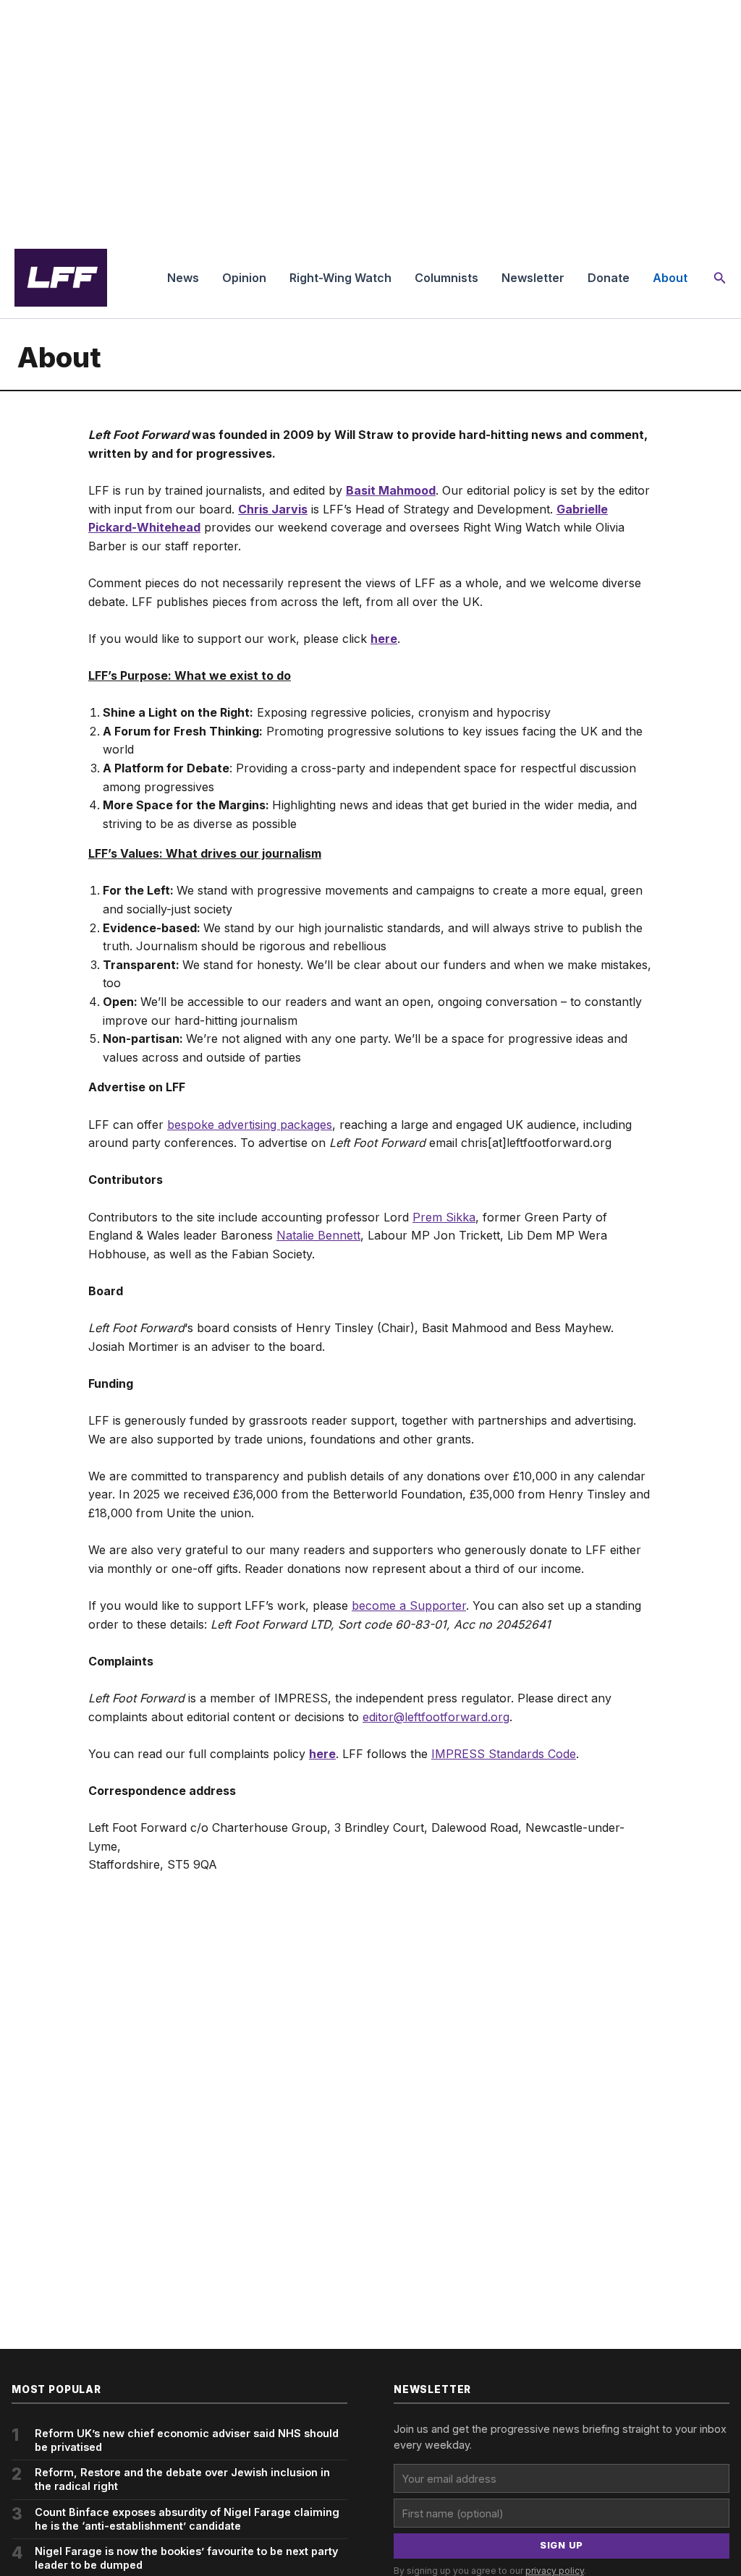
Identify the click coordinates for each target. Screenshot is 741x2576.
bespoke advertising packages (250, 1125)
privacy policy (555, 2571)
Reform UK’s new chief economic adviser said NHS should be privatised (187, 2440)
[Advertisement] (370, 119)
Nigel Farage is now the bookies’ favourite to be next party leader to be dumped (186, 2558)
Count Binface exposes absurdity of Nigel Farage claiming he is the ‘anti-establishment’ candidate (187, 2519)
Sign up (562, 2545)
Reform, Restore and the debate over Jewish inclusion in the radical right (182, 2479)
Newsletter (533, 278)
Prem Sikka (444, 1217)
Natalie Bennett (318, 1235)
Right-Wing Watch (340, 278)
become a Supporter (409, 1605)
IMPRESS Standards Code (504, 1754)
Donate (609, 278)
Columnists (446, 278)
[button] (720, 278)
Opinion (244, 278)
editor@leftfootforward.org (436, 1717)
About (670, 278)
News (183, 278)
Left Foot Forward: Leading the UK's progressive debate (61, 278)
